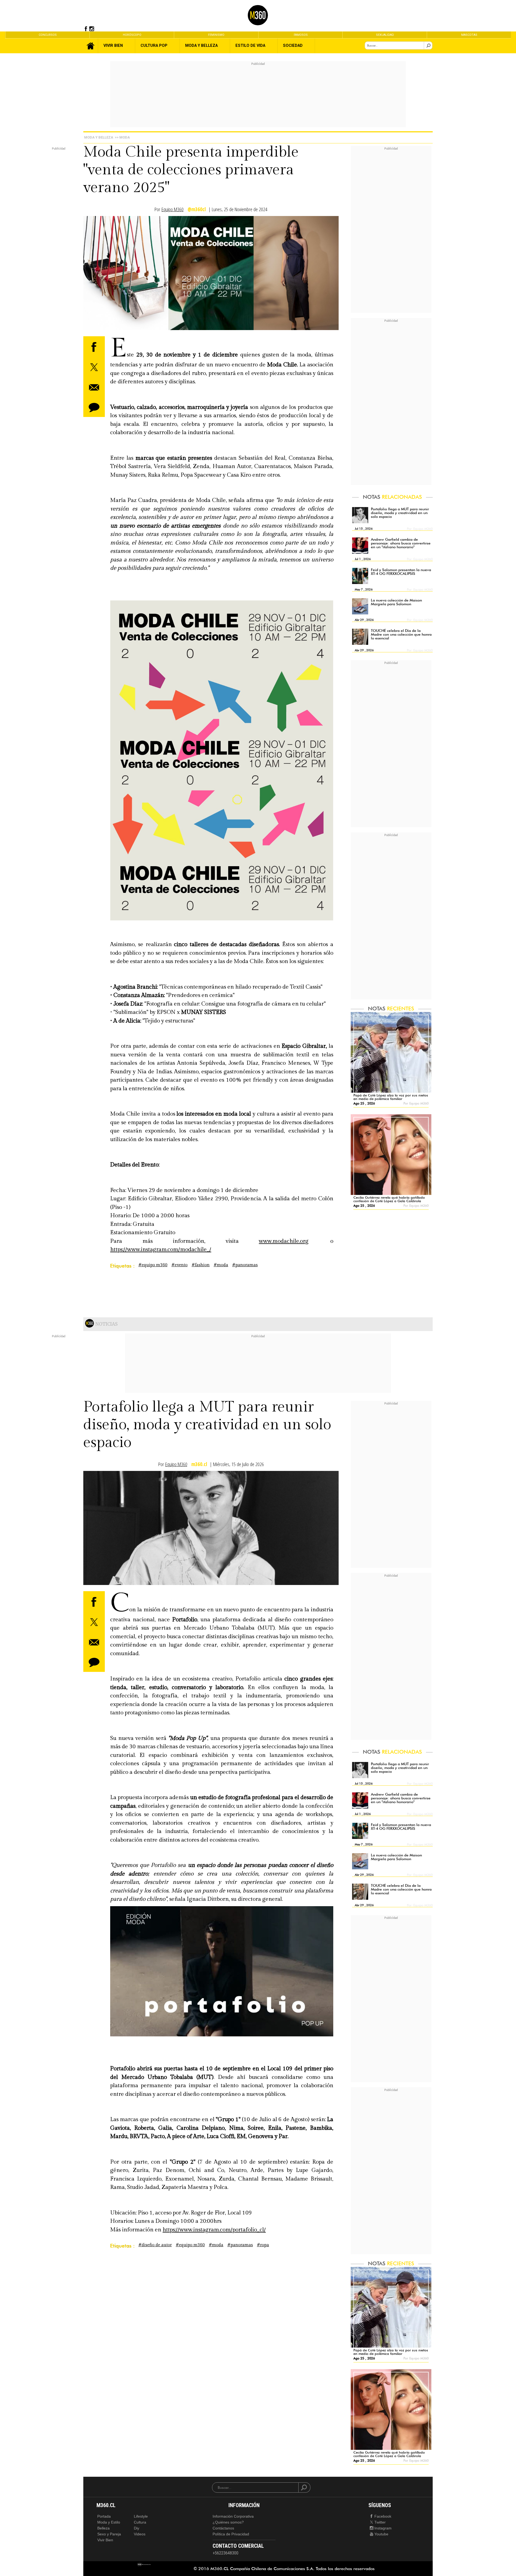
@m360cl (197, 209)
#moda (221, 1265)
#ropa (263, 2245)
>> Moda (122, 137)
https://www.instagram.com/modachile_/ (161, 1249)
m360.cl (199, 1464)
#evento (180, 1265)
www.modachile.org (284, 1241)
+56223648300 (225, 2553)
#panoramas (245, 1265)
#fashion (201, 1265)
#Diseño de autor (155, 2245)
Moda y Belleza (99, 137)
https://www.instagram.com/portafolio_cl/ (214, 2230)
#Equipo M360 (153, 1265)
